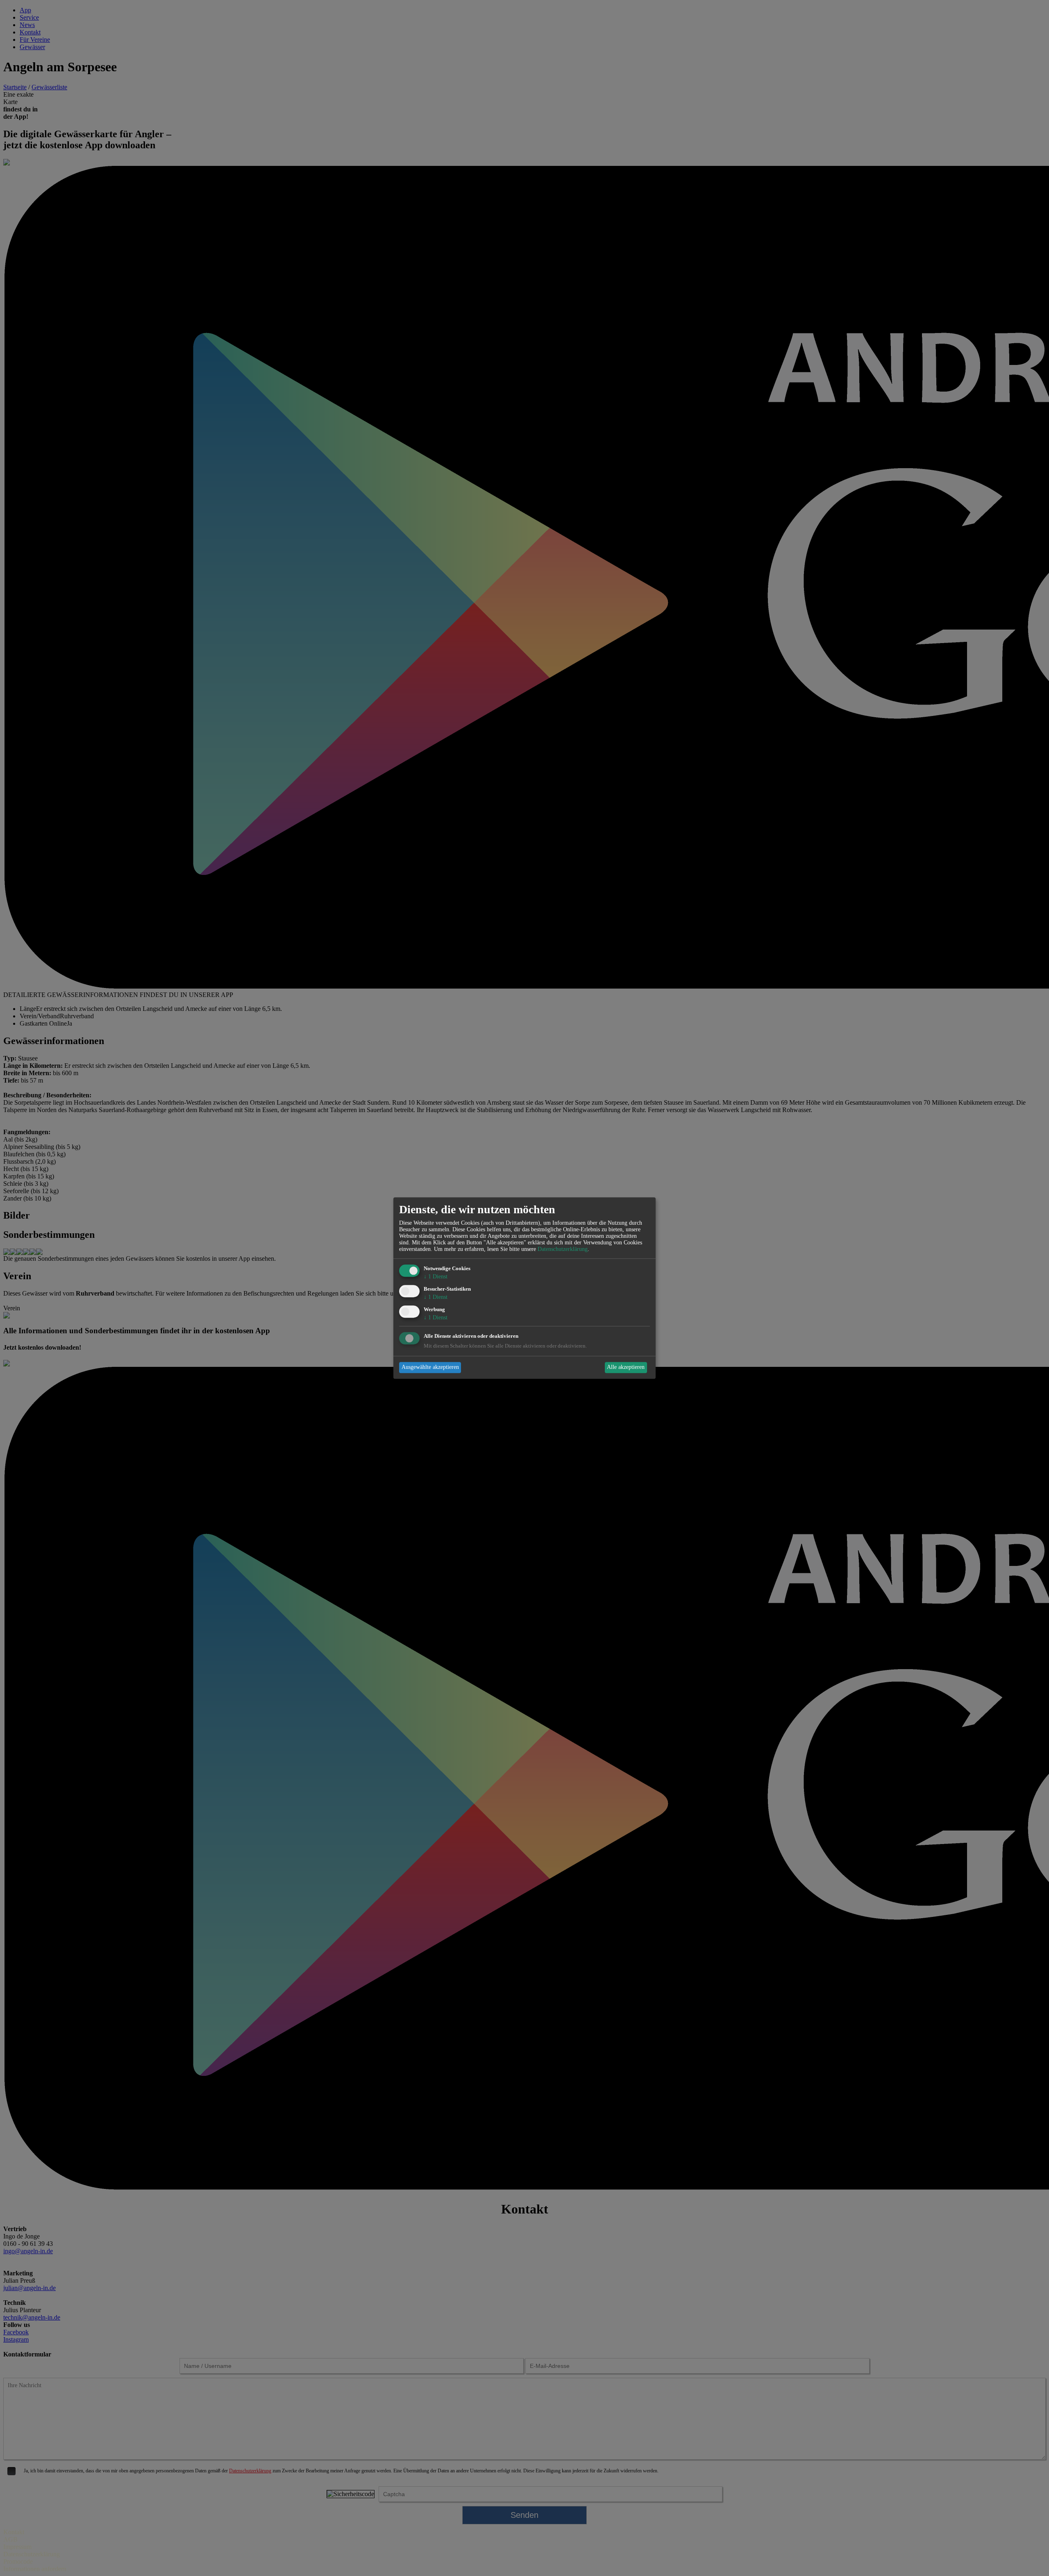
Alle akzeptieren (626, 1367)
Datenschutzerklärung (563, 1249)
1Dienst (436, 1277)
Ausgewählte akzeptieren (430, 1367)
